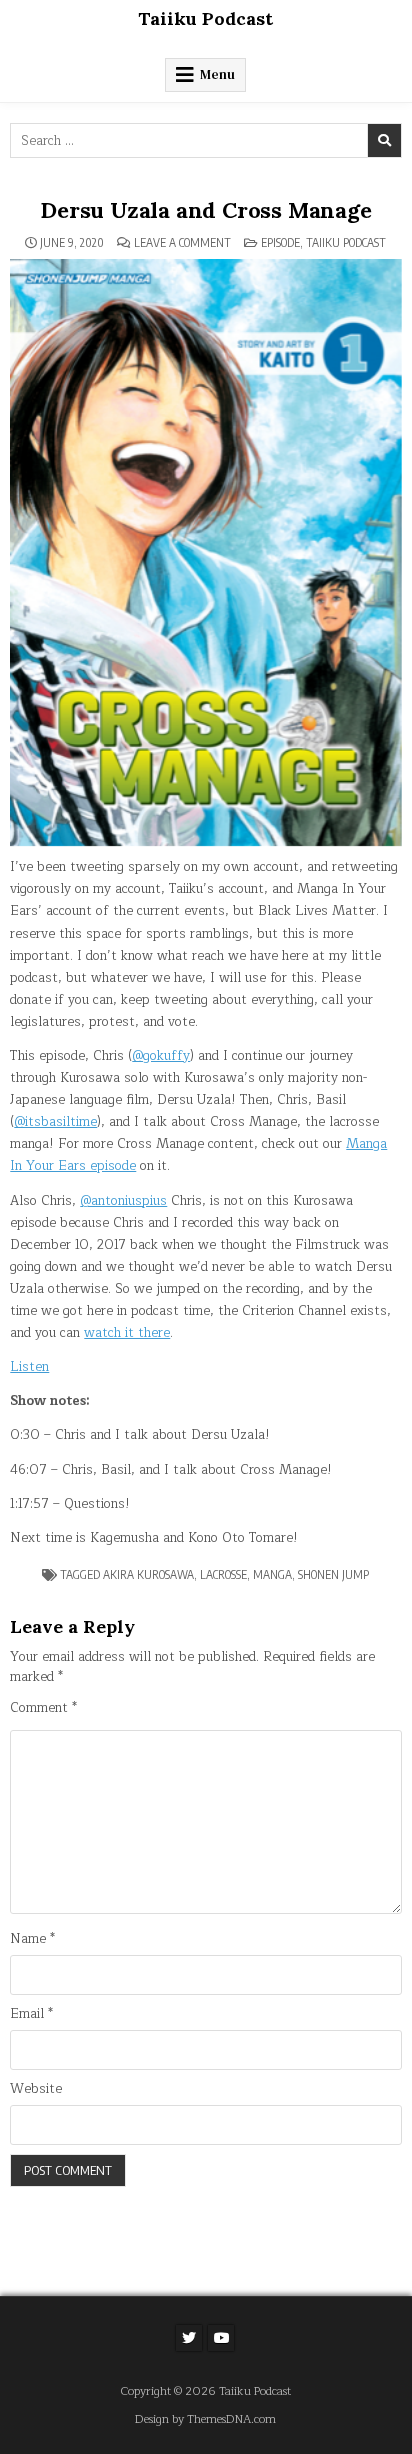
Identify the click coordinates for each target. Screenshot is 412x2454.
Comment (43, 1708)
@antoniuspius (123, 1201)
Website (36, 2089)
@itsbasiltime (55, 1122)
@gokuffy (161, 1056)
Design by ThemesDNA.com (205, 2419)
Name (32, 1939)
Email (31, 2014)
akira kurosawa (148, 1574)
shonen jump (333, 1574)
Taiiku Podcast (205, 18)
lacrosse (223, 1574)
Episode (280, 242)
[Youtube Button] (221, 2338)
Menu (217, 74)
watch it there (127, 1333)
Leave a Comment (182, 243)
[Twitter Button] (189, 2338)
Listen (29, 1367)
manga (272, 1574)
